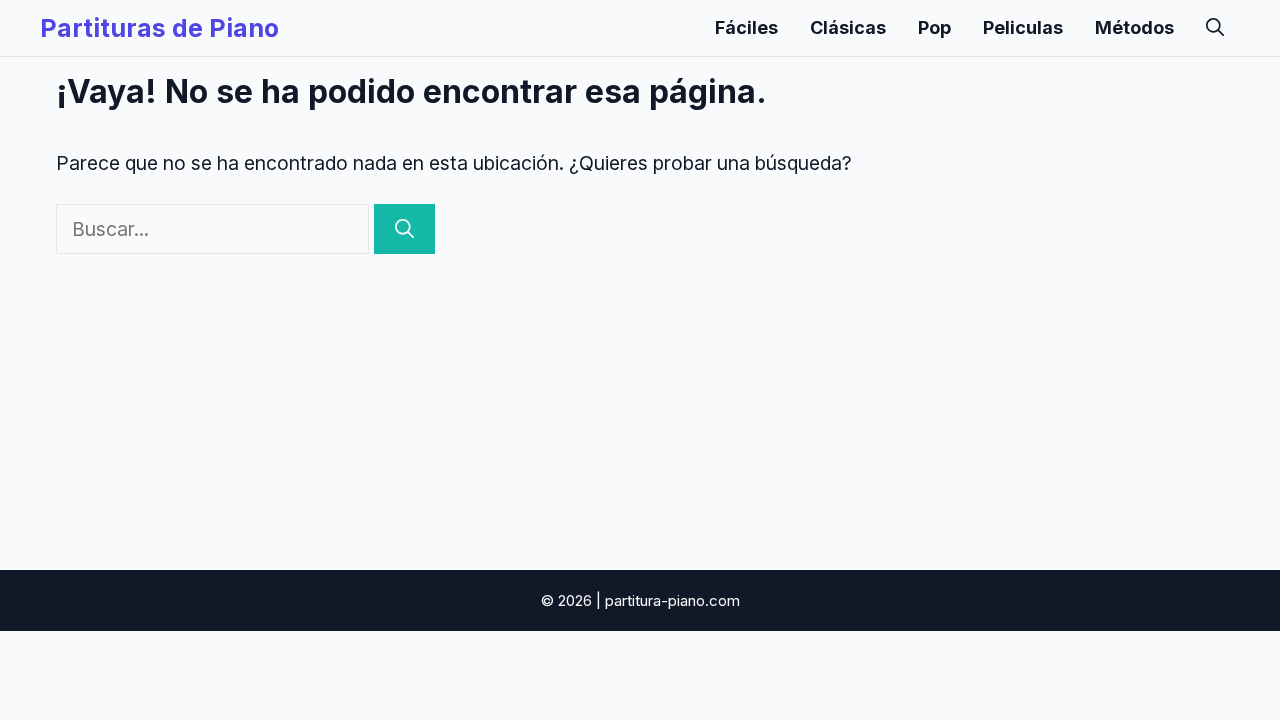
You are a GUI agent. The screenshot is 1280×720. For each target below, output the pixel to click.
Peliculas (1023, 27)
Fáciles (746, 27)
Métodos (1134, 27)
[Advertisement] (640, 404)
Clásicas (848, 27)
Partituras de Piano (159, 28)
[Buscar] (404, 229)
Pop (934, 27)
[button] (1215, 28)
